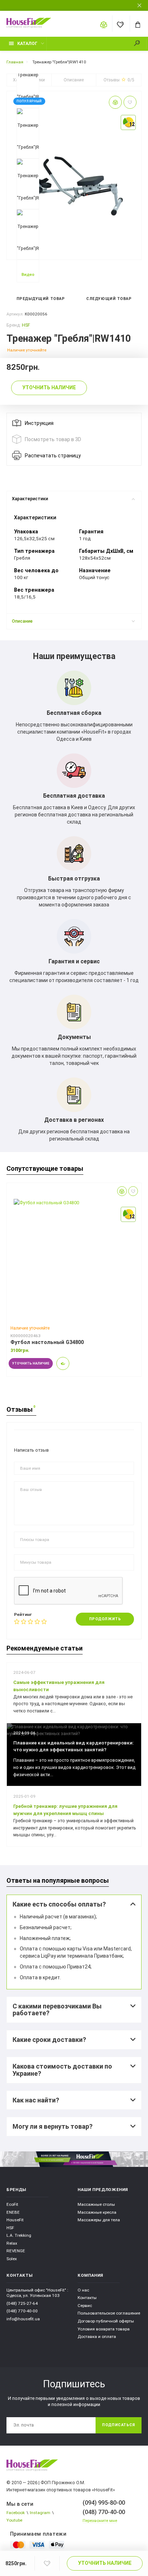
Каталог (27, 44)
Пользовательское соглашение (109, 2313)
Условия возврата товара (104, 2329)
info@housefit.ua (23, 2319)
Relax (12, 2243)
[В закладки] (47, 2564)
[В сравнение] (115, 102)
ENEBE (13, 2212)
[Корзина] (138, 24)
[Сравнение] (104, 24)
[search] (140, 44)
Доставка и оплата (97, 2337)
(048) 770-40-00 (22, 2311)
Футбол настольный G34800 (47, 1342)
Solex (12, 2259)
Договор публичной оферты (106, 2321)
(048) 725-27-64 (22, 2303)
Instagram (40, 2513)
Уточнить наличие (105, 2563)
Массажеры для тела (99, 2220)
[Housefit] (33, 2470)
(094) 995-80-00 (104, 2503)
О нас (83, 2290)
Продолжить (105, 1619)
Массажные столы (96, 2204)
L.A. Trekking (19, 2235)
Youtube (14, 2520)
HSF (26, 325)
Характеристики (30, 499)
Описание (22, 621)
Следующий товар (110, 299)
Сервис (85, 2306)
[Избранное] (121, 24)
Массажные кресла (97, 2212)
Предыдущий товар (40, 299)
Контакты (87, 2298)
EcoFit (12, 2204)
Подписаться (119, 2425)
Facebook (16, 2513)
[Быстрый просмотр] (63, 1363)
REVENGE (16, 2251)
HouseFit (15, 2220)
